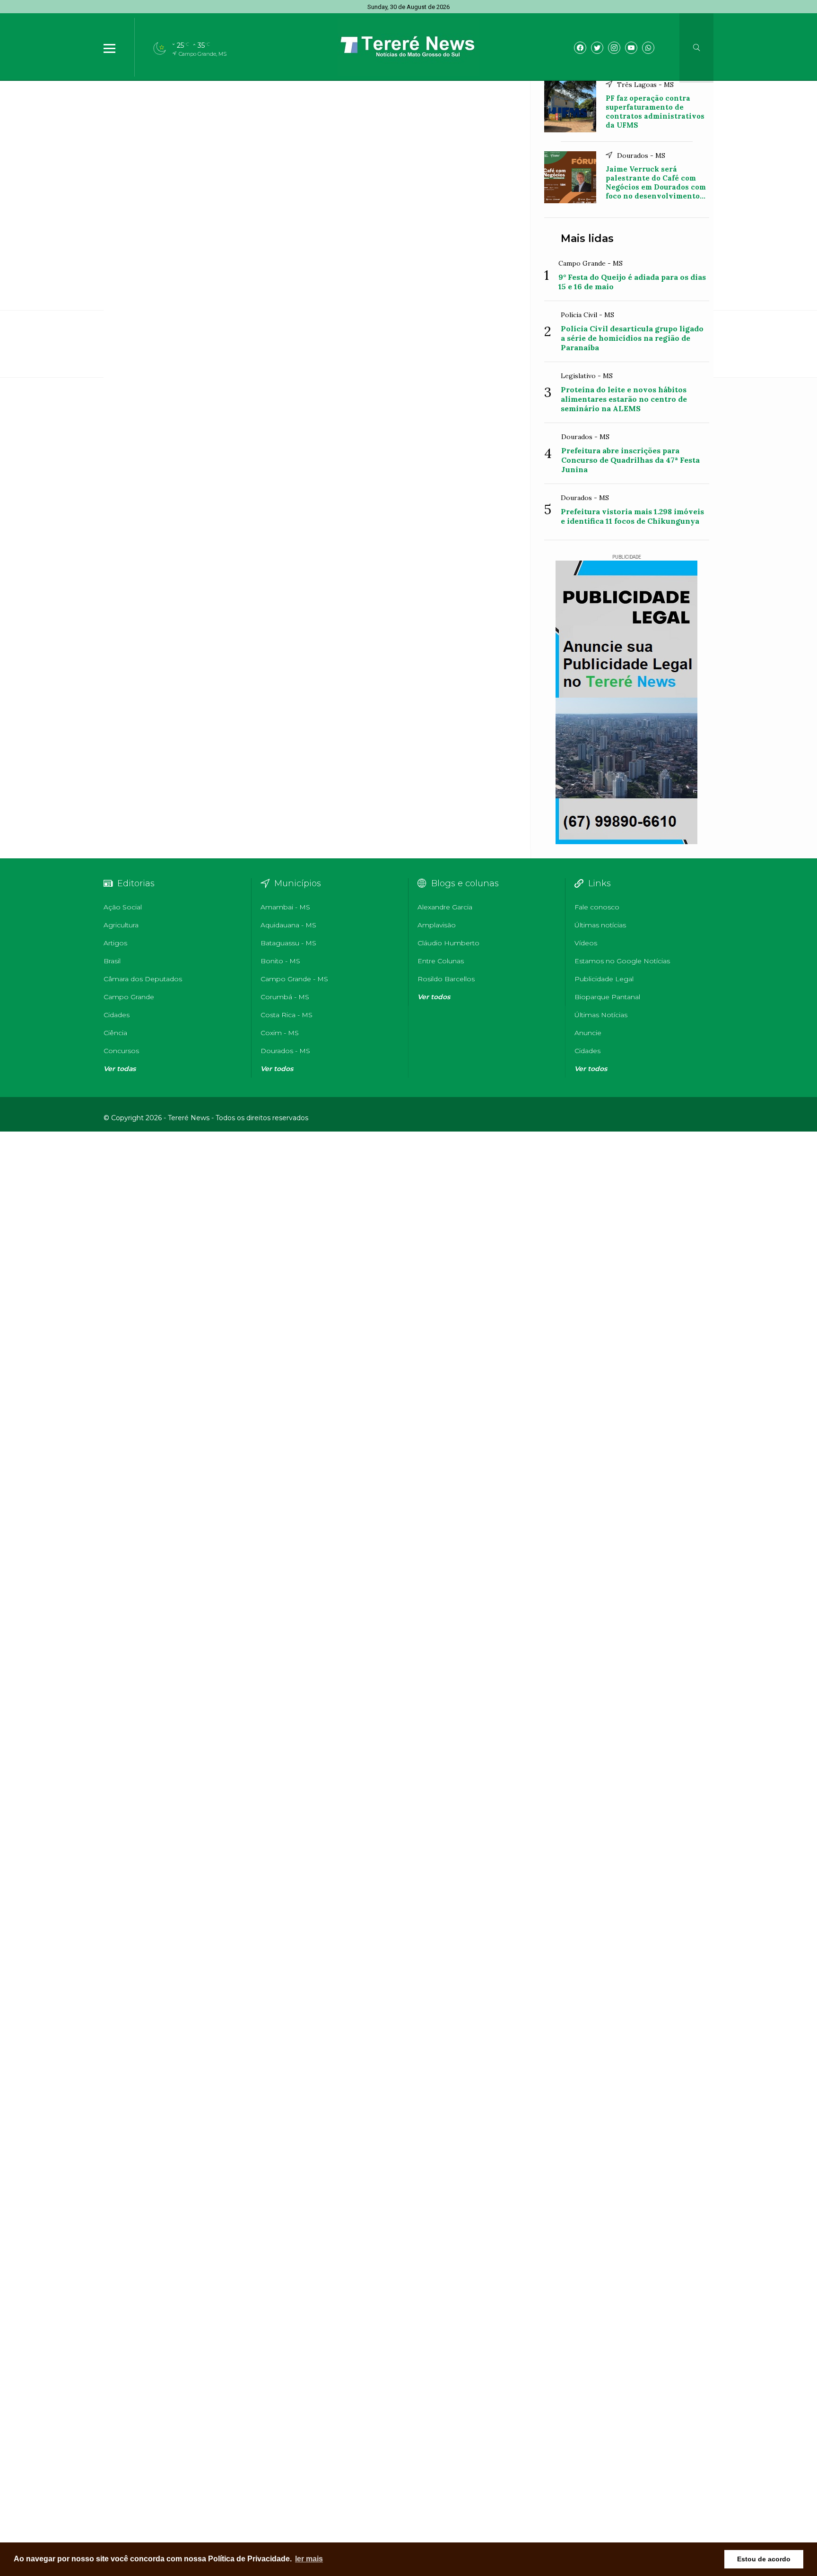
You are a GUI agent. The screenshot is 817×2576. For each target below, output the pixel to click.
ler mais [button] (309, 2559)
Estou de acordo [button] (764, 2559)
